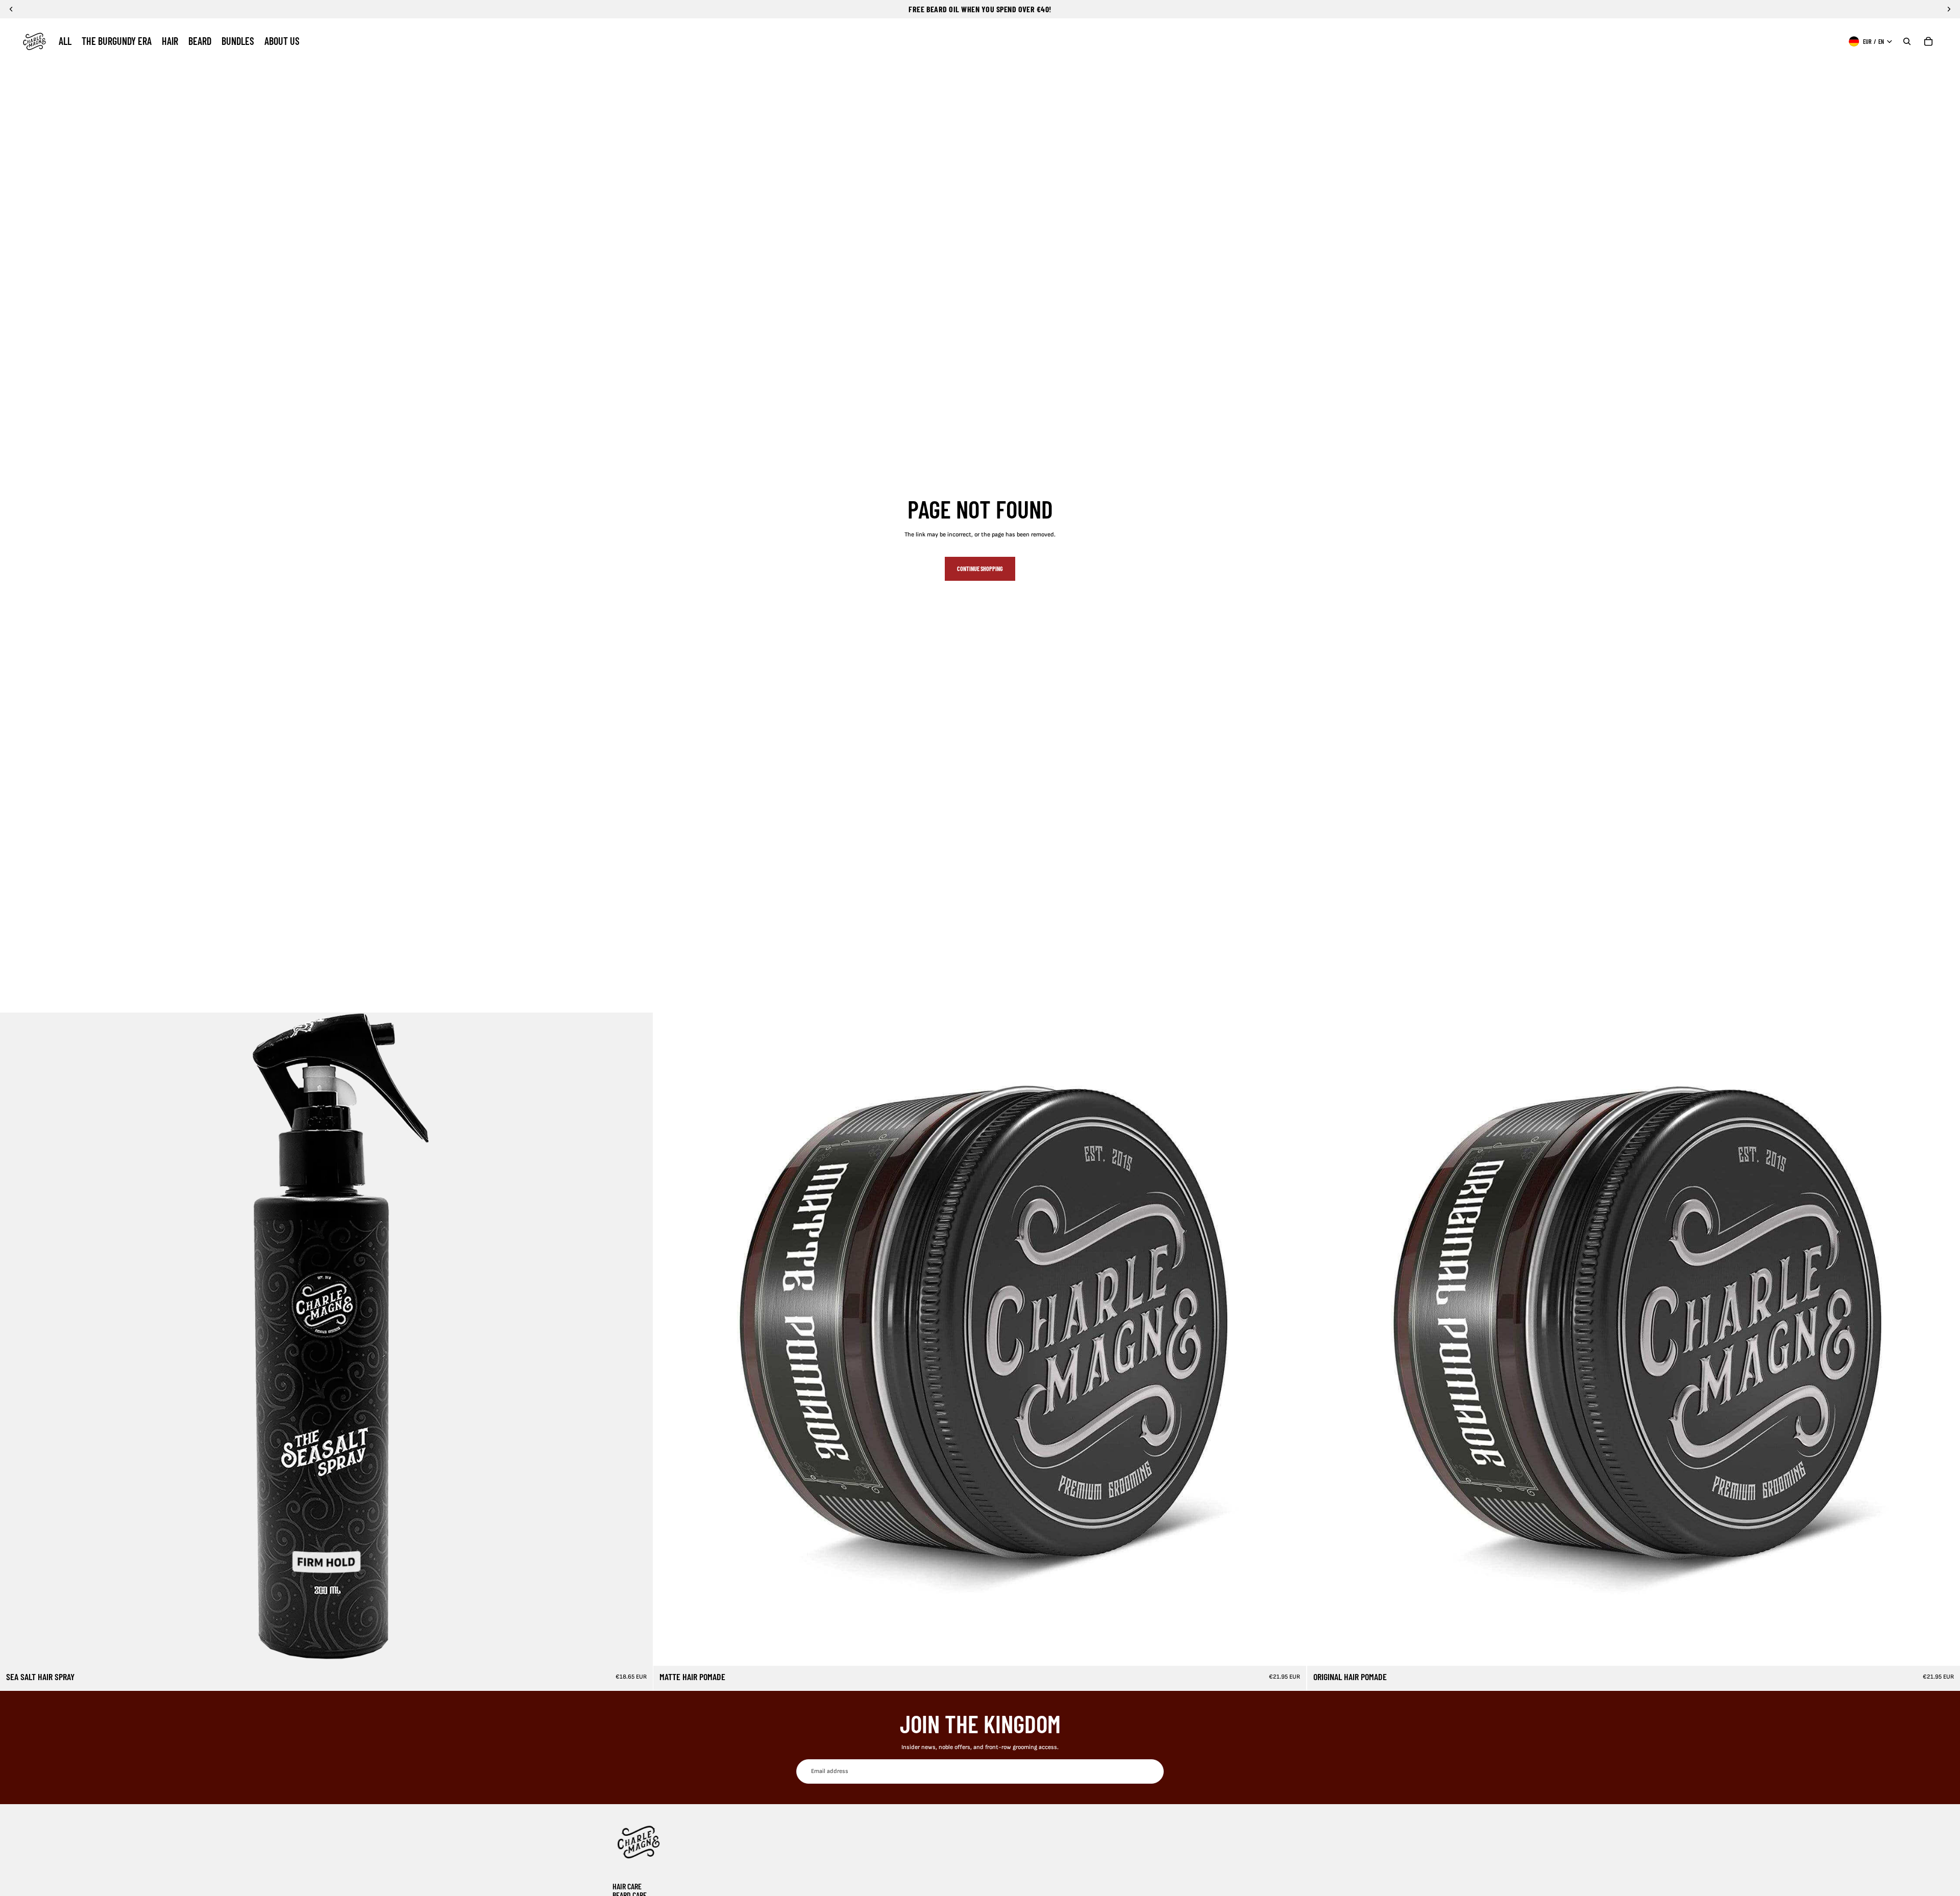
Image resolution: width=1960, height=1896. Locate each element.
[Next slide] (638, 1339)
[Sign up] (1151, 1771)
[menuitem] (65, 41)
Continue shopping (980, 569)
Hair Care (627, 1886)
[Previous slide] (15, 1339)
